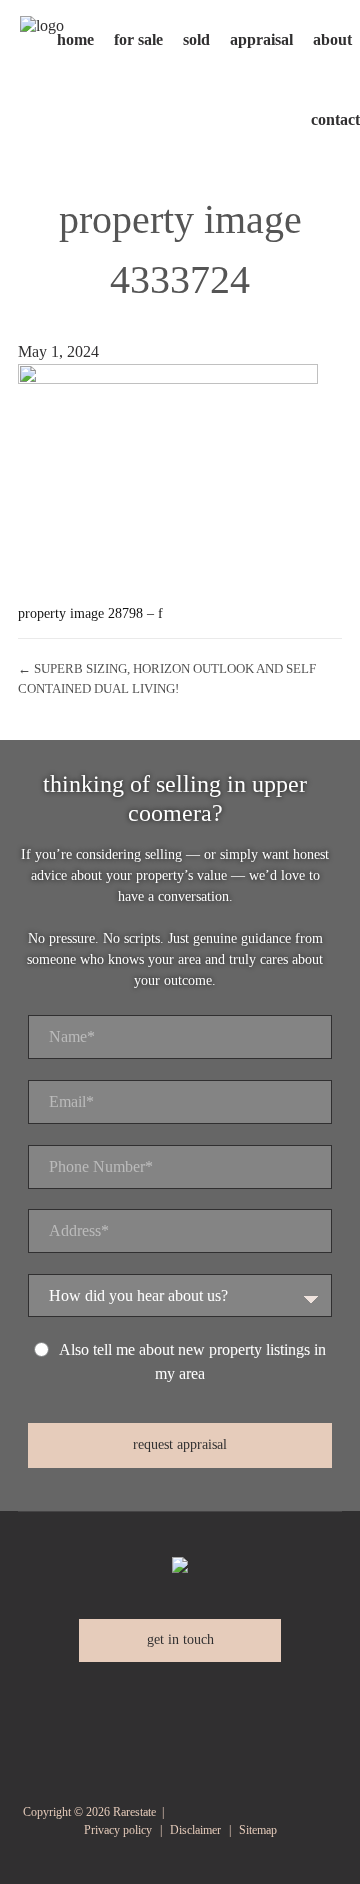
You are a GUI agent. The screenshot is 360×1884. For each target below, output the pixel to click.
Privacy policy (118, 1830)
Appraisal (261, 39)
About (332, 39)
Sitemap (258, 1830)
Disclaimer (195, 1830)
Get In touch (180, 1639)
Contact (335, 119)
